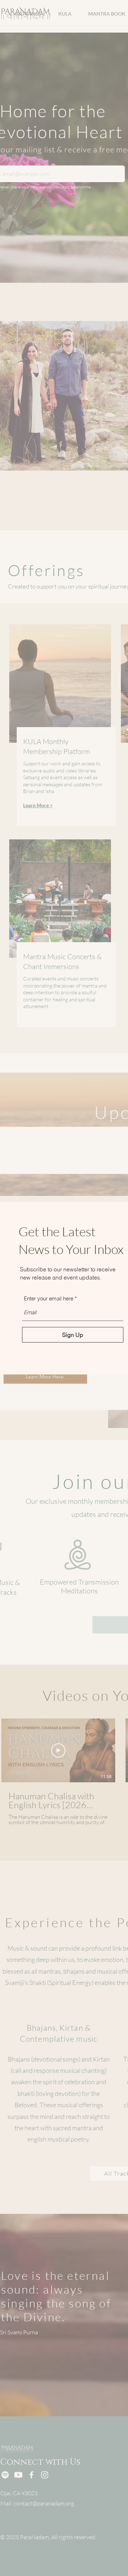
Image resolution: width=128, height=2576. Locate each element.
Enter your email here (49, 1298)
